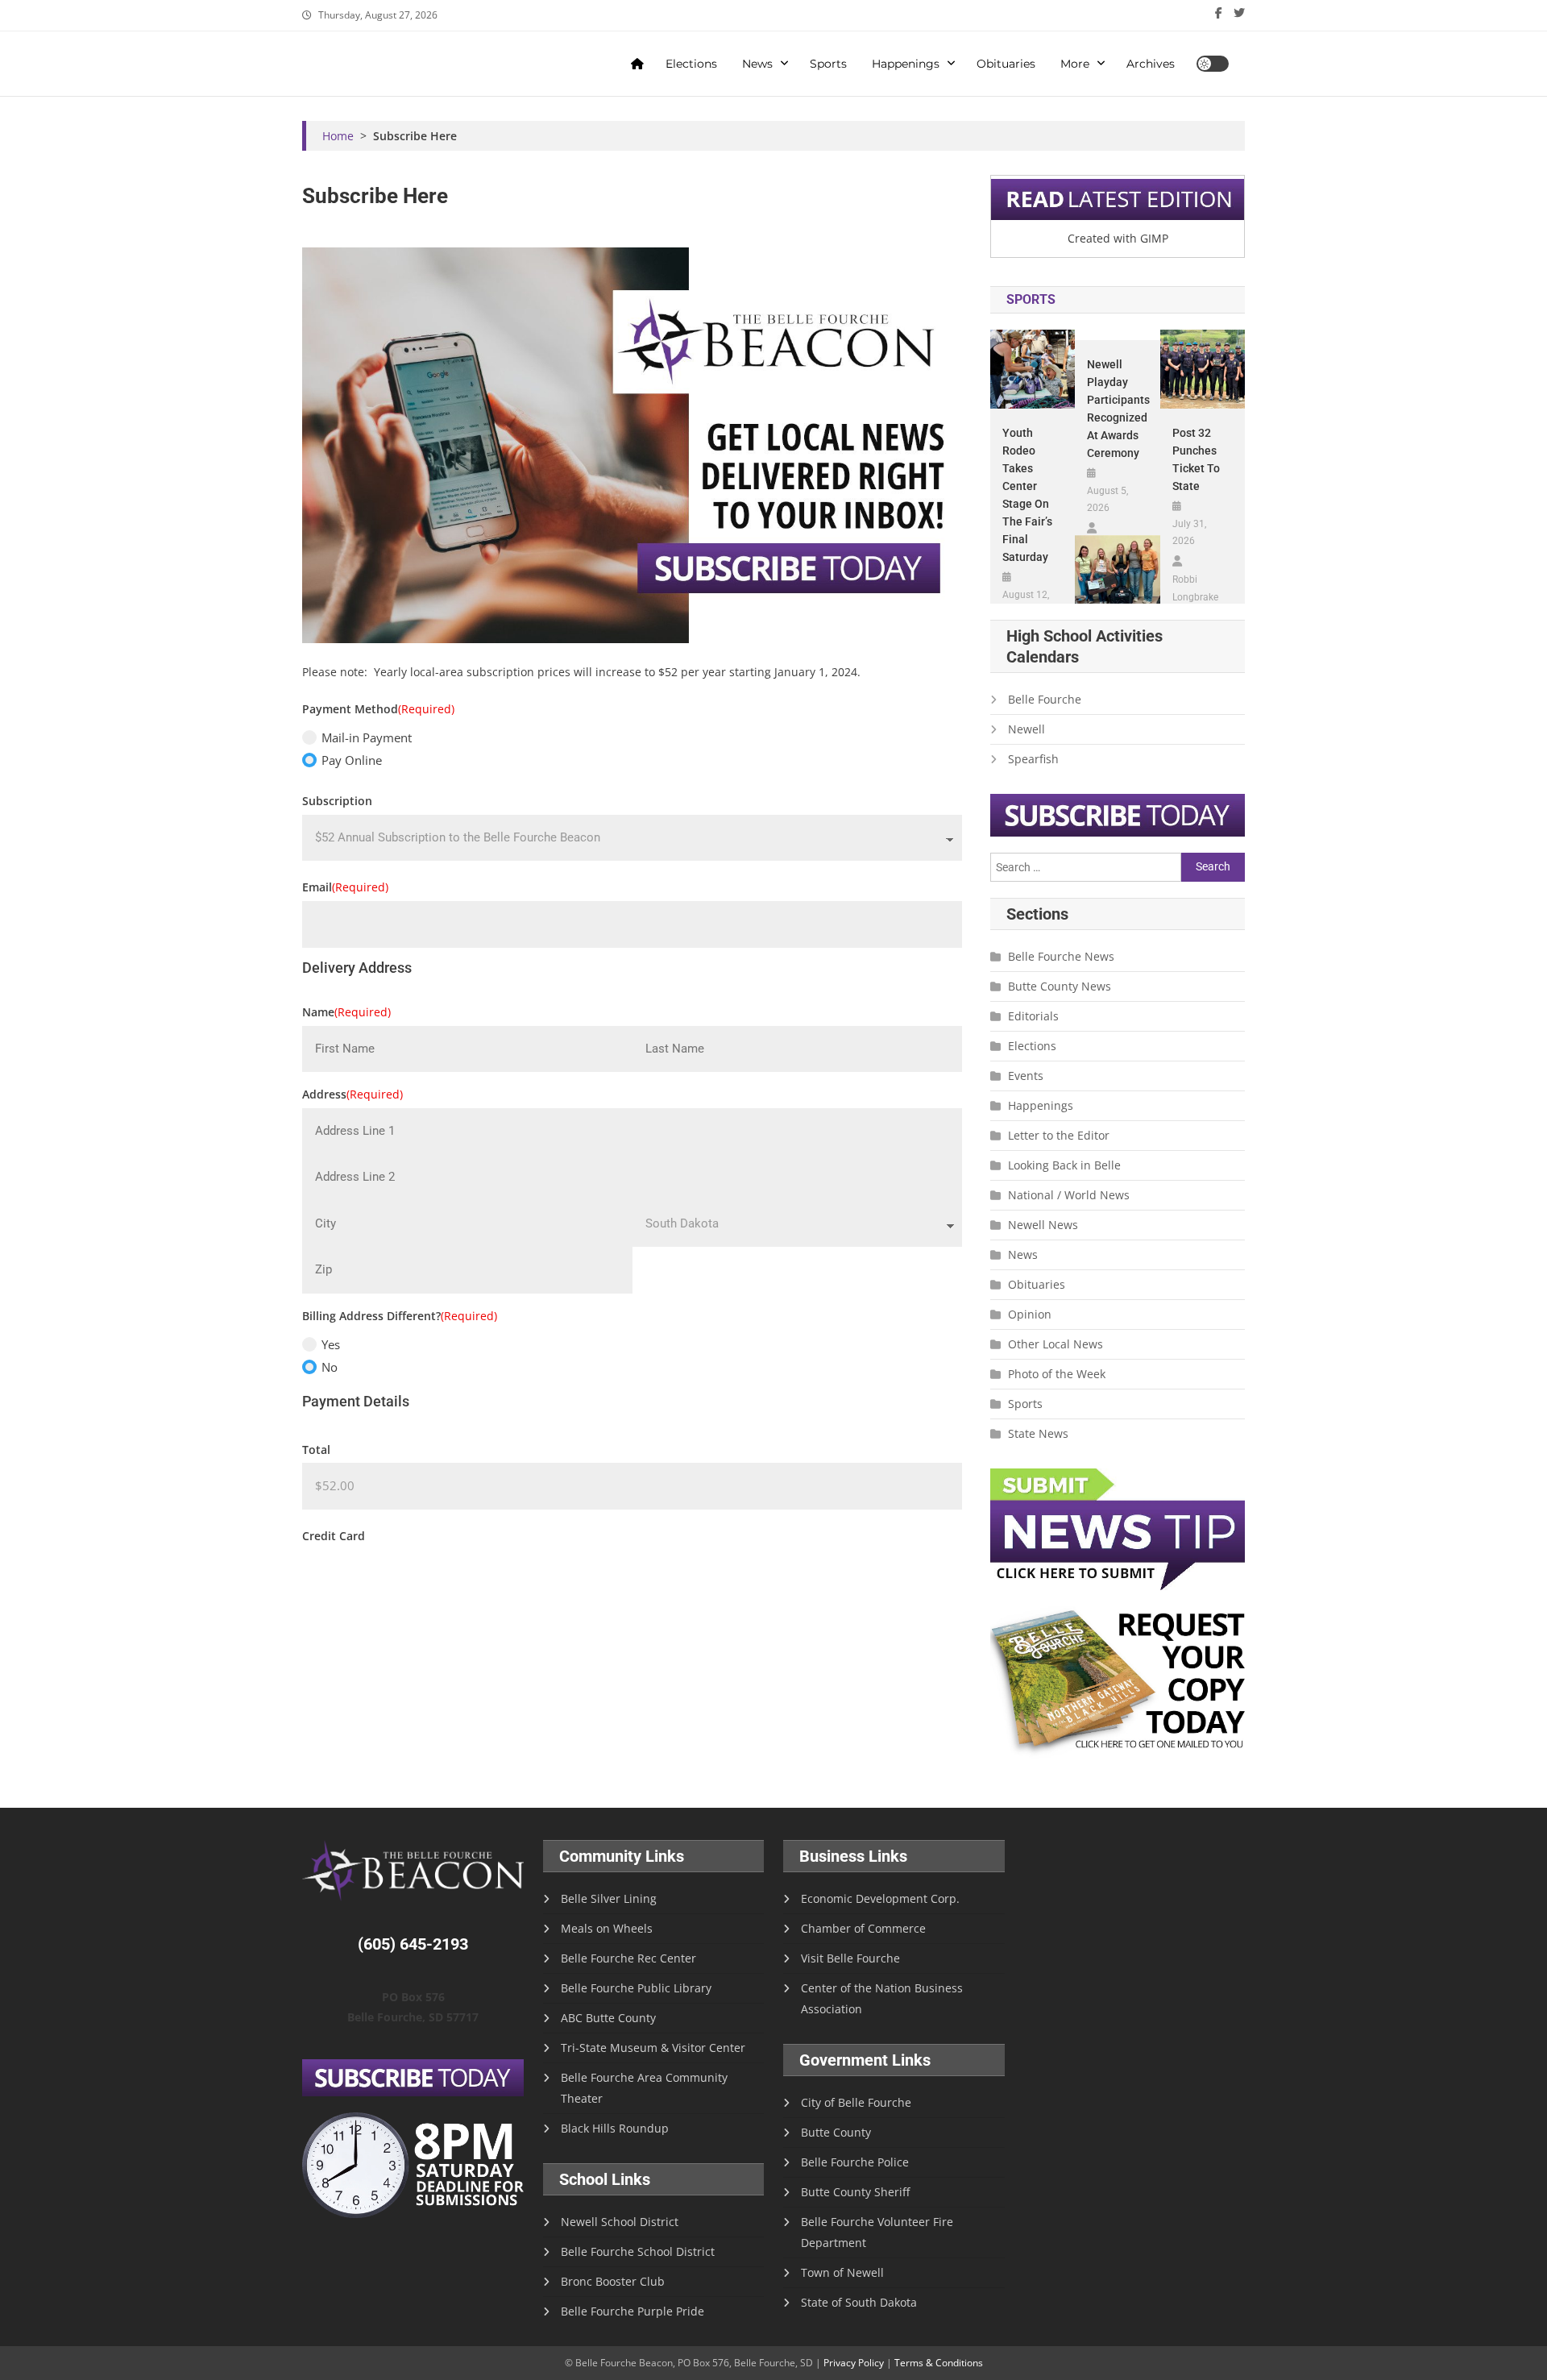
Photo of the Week (1057, 1374)
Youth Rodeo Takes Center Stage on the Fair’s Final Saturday (1027, 495)
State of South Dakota (859, 2302)
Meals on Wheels (607, 1928)
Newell (1026, 729)
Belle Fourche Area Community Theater (644, 2088)
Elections (691, 64)
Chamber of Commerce (863, 1928)
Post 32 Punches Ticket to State (1196, 459)
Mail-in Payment (367, 737)
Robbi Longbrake (1195, 588)
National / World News (1069, 1195)
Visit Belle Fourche (850, 1958)
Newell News (1043, 1225)
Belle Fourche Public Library (636, 1988)
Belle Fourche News (1061, 956)
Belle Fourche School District (638, 2251)
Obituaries (1006, 64)
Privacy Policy (854, 2363)
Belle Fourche (1045, 699)
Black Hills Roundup (615, 2128)
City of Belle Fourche (856, 2102)
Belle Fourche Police (855, 2162)
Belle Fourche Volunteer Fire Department (877, 2232)
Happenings (906, 64)
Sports (828, 64)
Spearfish (1033, 759)
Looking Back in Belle (1064, 1165)
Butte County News (1060, 986)
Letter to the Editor (1059, 1135)
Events (1026, 1076)
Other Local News (1056, 1344)
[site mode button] (1213, 64)
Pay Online (352, 760)
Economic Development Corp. (880, 1898)
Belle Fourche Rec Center (628, 1958)
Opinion (1030, 1314)
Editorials (1033, 1016)
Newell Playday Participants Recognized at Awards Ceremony (1117, 409)
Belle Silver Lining (609, 1898)
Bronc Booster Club (613, 2281)
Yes (331, 1344)
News (757, 64)
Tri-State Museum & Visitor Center (653, 2048)
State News (1038, 1433)
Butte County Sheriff (855, 2192)
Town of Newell (842, 2272)
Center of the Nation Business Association (882, 1998)
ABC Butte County (608, 2018)
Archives (1151, 64)
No (330, 1367)
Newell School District (620, 2222)
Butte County (836, 2132)
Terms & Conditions (939, 2363)
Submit (346, 1585)
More (1075, 64)
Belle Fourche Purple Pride (632, 2311)
